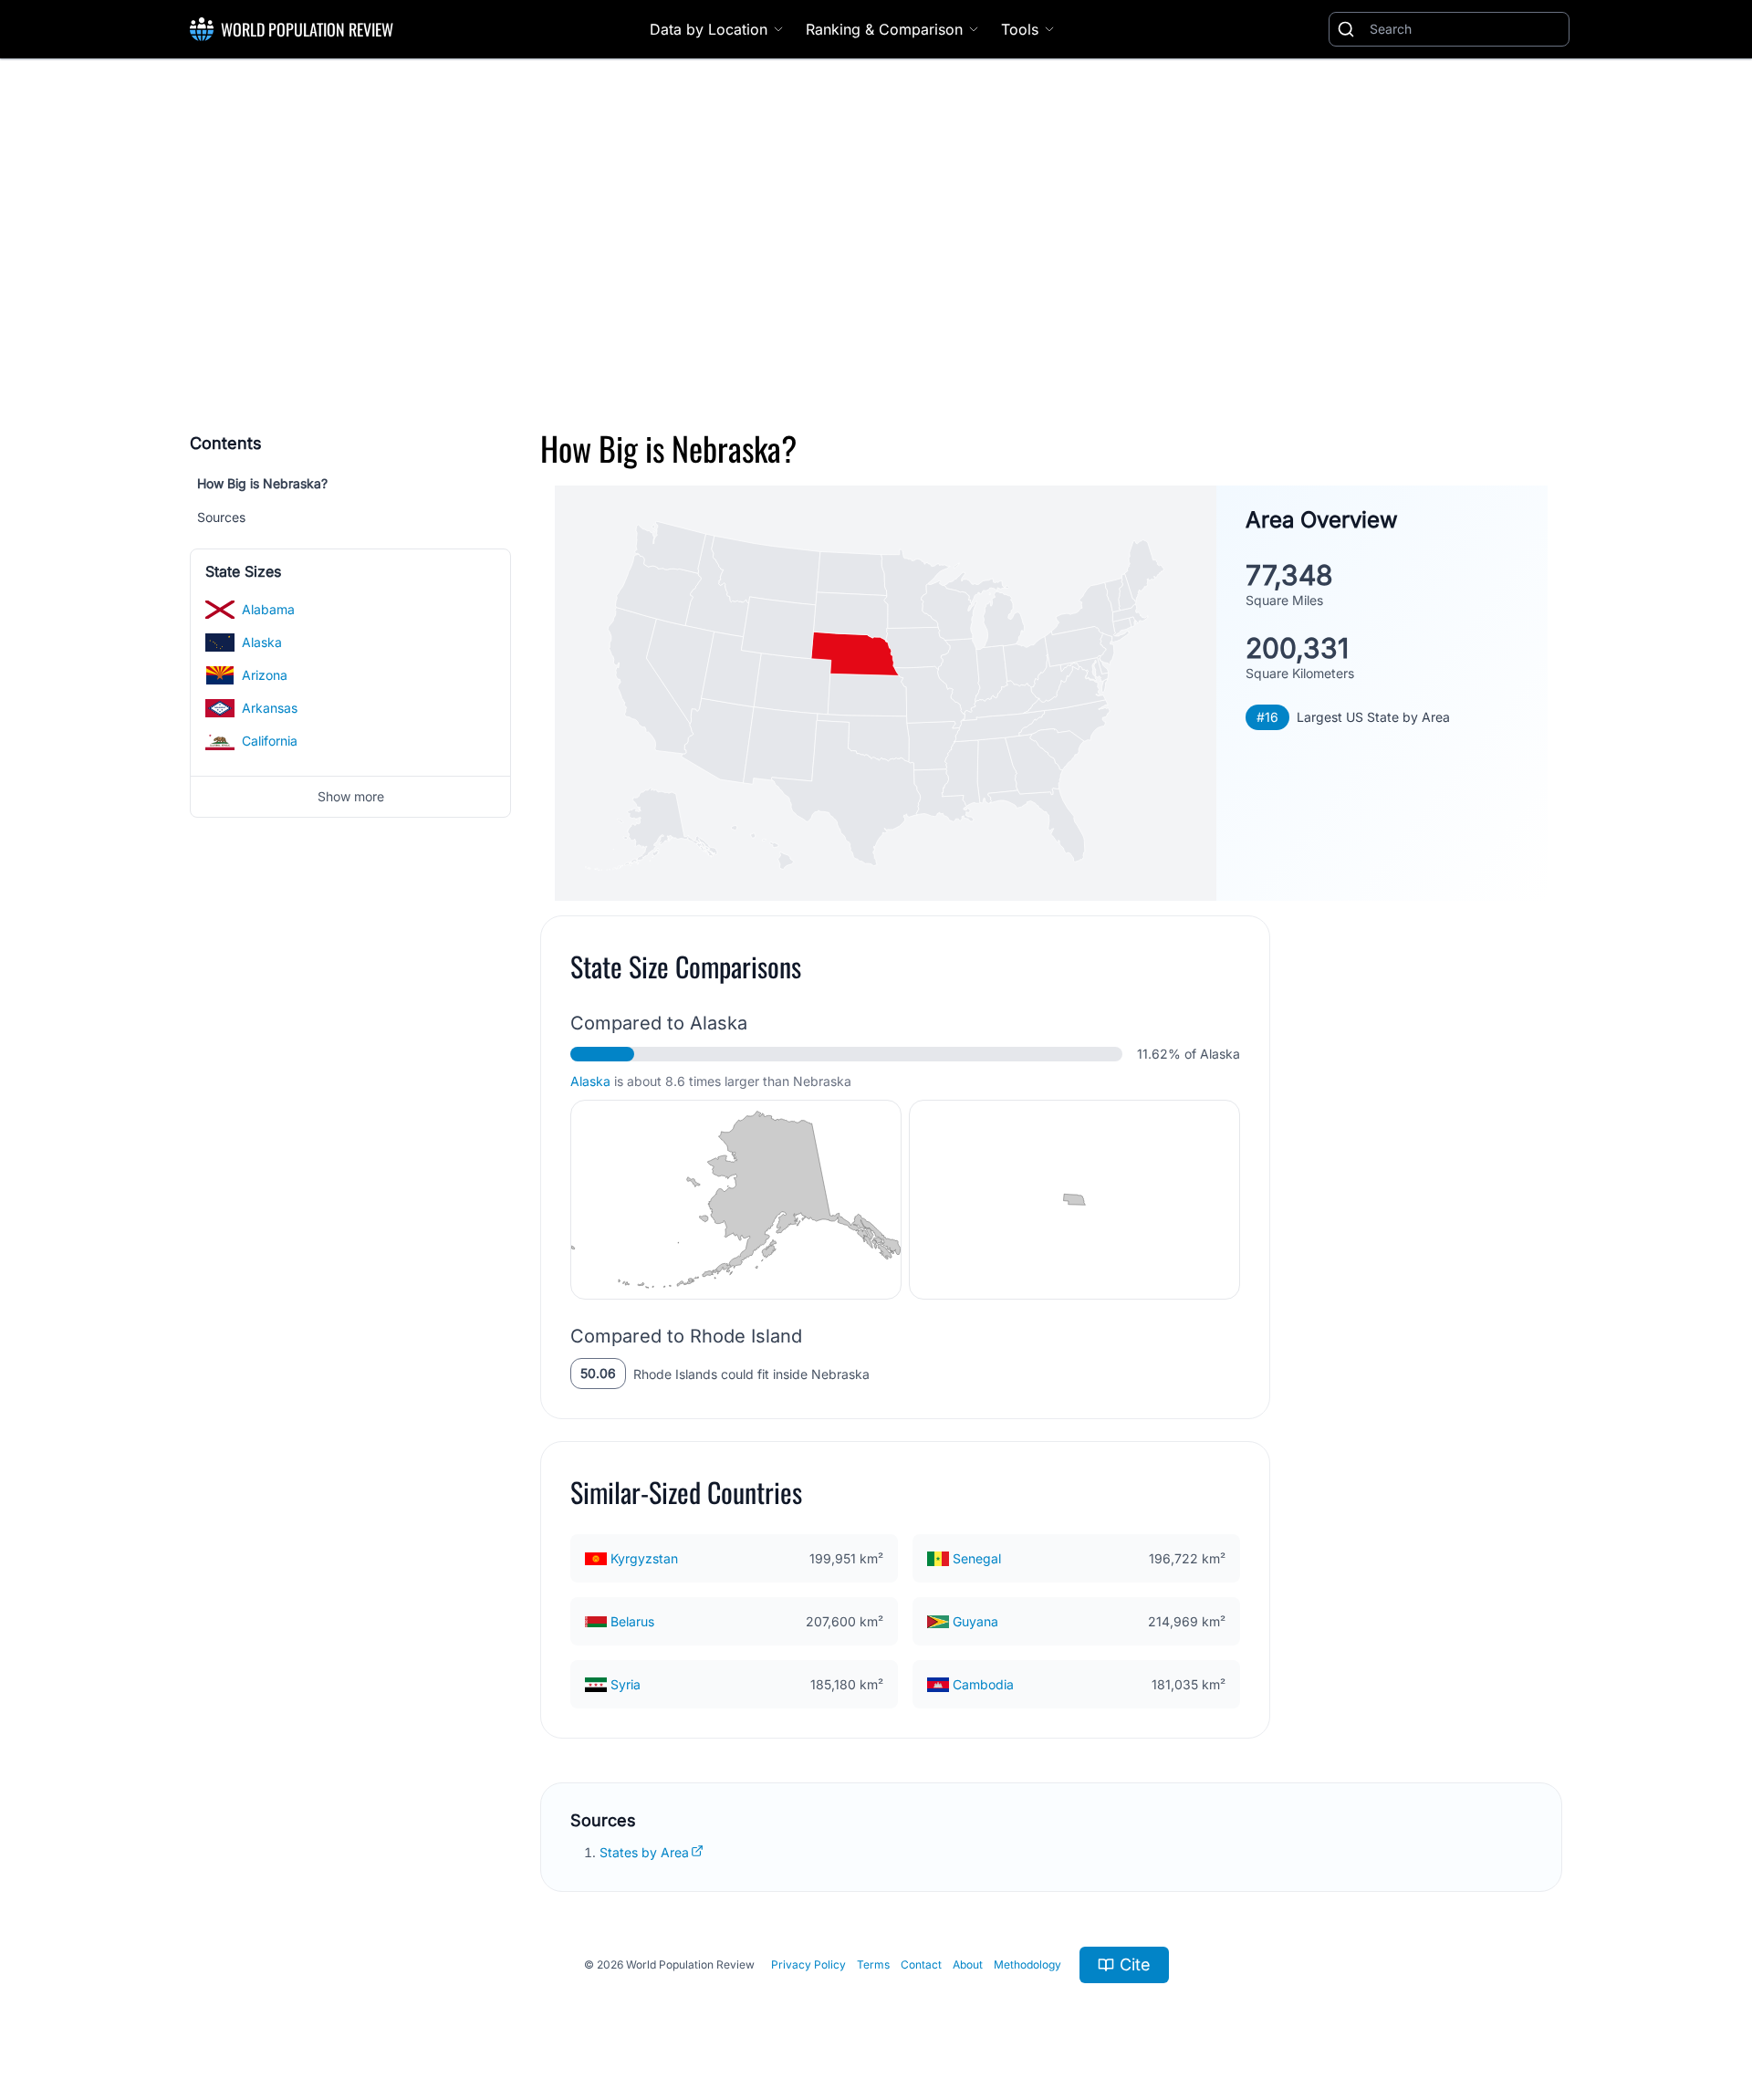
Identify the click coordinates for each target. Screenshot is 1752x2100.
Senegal (977, 1558)
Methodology (1027, 1964)
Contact (921, 1964)
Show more (351, 796)
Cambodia (983, 1684)
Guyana (975, 1621)
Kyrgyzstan (644, 1558)
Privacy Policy (808, 1964)
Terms (873, 1964)
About (968, 1964)
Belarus (632, 1621)
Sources (221, 517)
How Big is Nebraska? (262, 483)
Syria (626, 1684)
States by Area (644, 1852)
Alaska (590, 1081)
